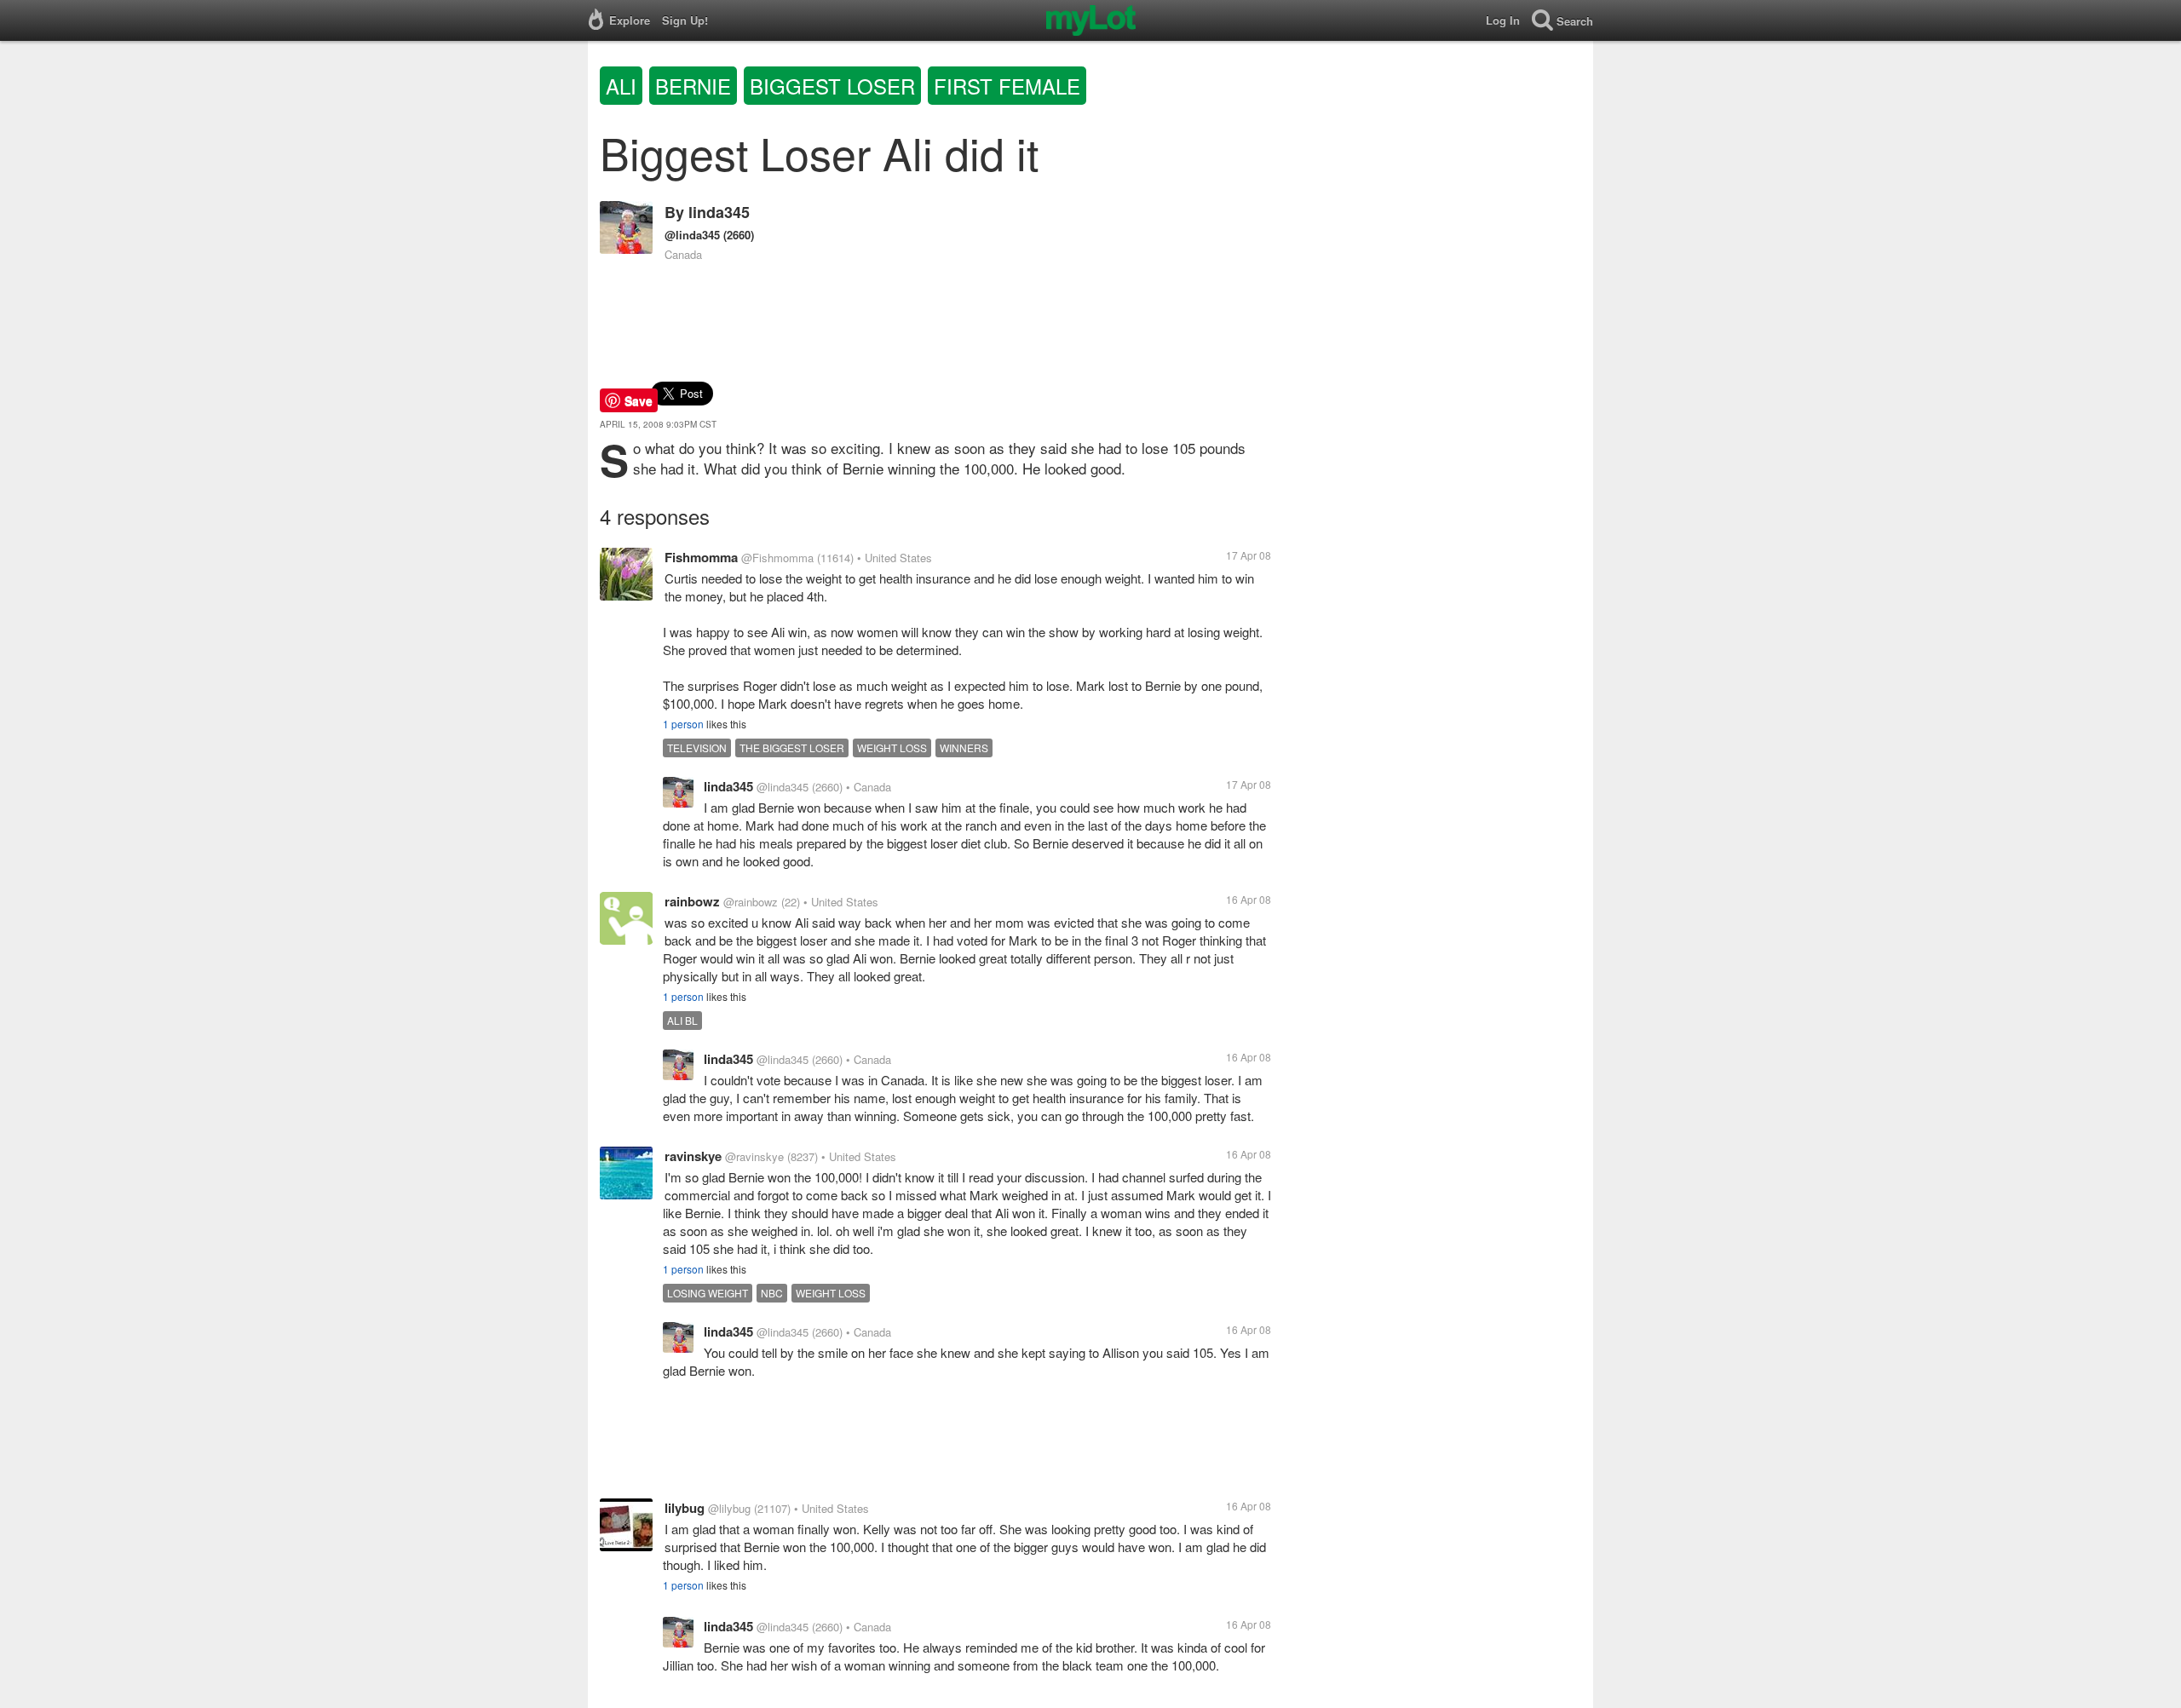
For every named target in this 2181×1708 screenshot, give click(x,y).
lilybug (685, 1508)
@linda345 (692, 235)
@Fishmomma (777, 558)
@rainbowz (751, 902)
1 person (683, 724)
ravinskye (693, 1156)
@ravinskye (754, 1156)
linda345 (719, 212)
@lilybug (729, 1508)
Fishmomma (701, 557)
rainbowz (692, 901)
